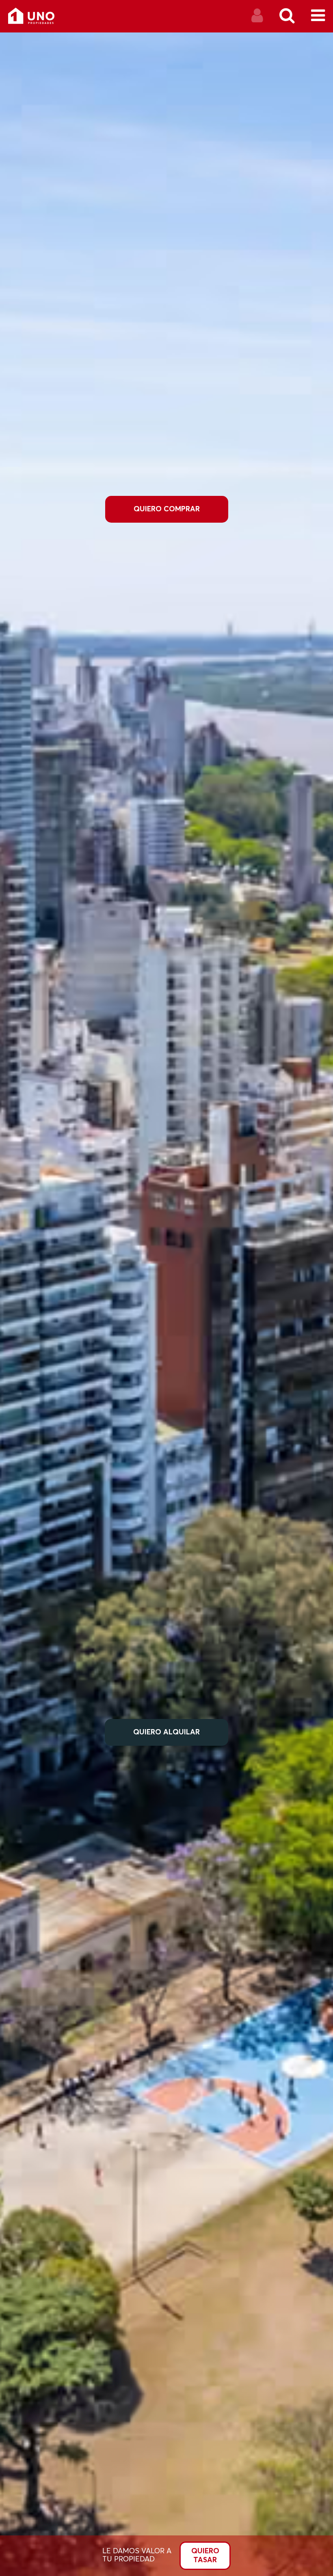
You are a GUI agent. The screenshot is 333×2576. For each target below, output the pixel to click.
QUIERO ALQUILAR (166, 1732)
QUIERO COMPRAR (167, 509)
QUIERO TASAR (205, 2556)
